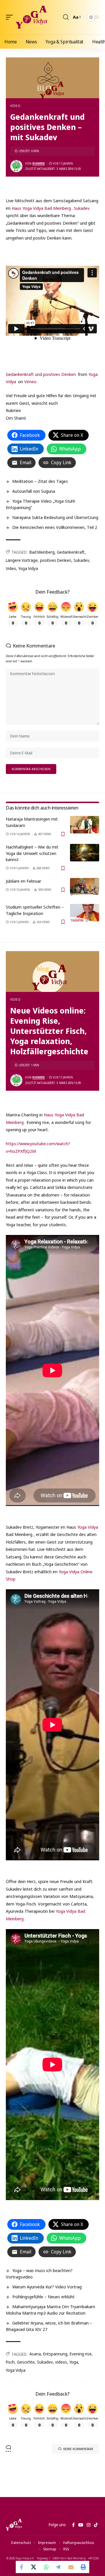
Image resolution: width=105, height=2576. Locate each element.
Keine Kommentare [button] (78, 2449)
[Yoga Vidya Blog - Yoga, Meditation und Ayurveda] (31, 17)
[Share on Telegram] (59, 2567)
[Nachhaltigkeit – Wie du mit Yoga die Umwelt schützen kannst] (85, 853)
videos (61, 2362)
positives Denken (56, 560)
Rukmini (38, 163)
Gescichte (26, 2362)
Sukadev (82, 208)
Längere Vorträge (22, 560)
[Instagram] (89, 2525)
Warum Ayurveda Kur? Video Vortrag (47, 2287)
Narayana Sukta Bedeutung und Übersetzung (55, 517)
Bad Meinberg (42, 552)
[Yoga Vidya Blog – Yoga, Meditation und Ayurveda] (14, 2525)
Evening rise (81, 2354)
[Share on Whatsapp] (46, 2567)
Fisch (10, 2362)
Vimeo (30, 381)
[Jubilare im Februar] (85, 887)
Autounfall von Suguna (34, 491)
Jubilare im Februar (23, 881)
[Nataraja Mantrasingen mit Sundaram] (85, 825)
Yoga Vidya (28, 568)
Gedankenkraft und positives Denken (41, 374)
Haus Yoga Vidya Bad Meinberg (41, 208)
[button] (11, 17)
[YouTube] (81, 2525)
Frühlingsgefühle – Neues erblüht (43, 2297)
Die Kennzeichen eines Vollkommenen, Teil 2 (55, 527)
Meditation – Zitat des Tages (40, 481)
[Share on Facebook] (22, 2567)
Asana (35, 2354)
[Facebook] (73, 2525)
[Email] (71, 2567)
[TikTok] (96, 2525)
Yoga (74, 2362)
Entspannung (55, 2354)
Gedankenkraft (71, 552)
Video (15, 106)
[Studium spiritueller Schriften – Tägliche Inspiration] (85, 913)
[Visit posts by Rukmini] (16, 166)
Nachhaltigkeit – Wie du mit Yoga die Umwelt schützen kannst (32, 853)
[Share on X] (34, 2567)
